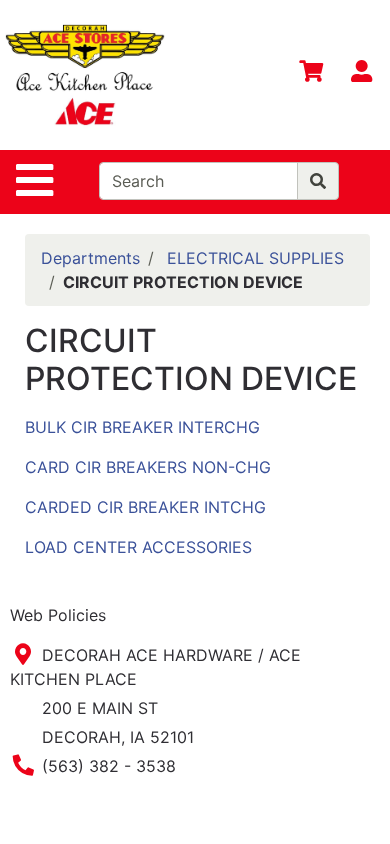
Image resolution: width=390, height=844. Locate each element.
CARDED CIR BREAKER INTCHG (145, 507)
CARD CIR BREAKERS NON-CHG (148, 467)
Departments (90, 258)
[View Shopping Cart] (311, 75)
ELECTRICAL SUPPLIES (255, 258)
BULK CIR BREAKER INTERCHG (142, 427)
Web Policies (58, 615)
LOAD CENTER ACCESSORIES (138, 547)
